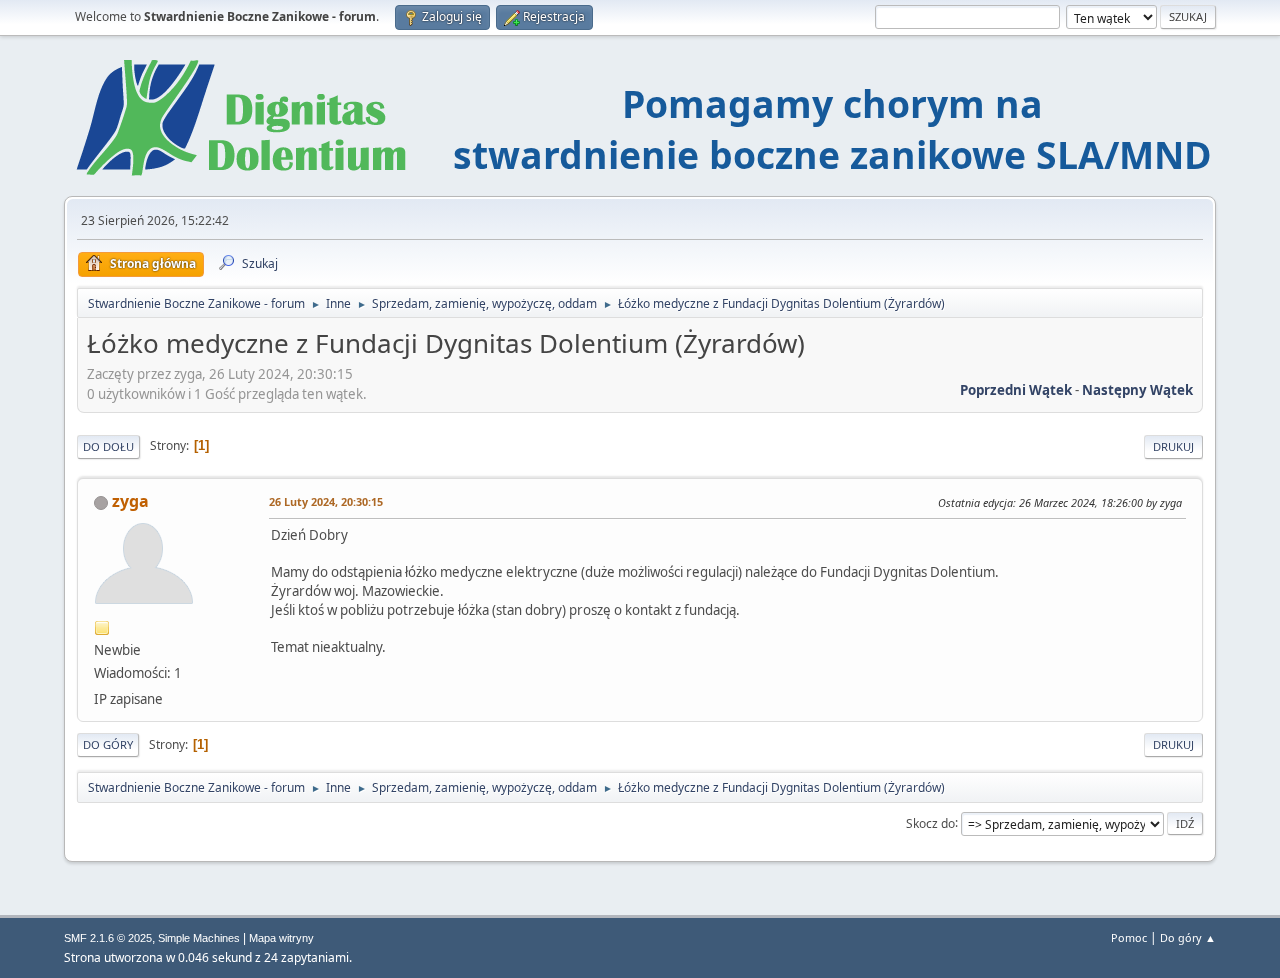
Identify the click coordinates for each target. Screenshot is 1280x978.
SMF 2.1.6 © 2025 (108, 938)
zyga (130, 501)
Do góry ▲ (1188, 937)
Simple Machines (199, 938)
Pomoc (1129, 937)
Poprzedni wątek (1016, 390)
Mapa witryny (281, 938)
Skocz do (930, 822)
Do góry (108, 744)
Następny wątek (1137, 390)
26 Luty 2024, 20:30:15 (326, 501)
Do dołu (108, 446)
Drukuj (1173, 446)
